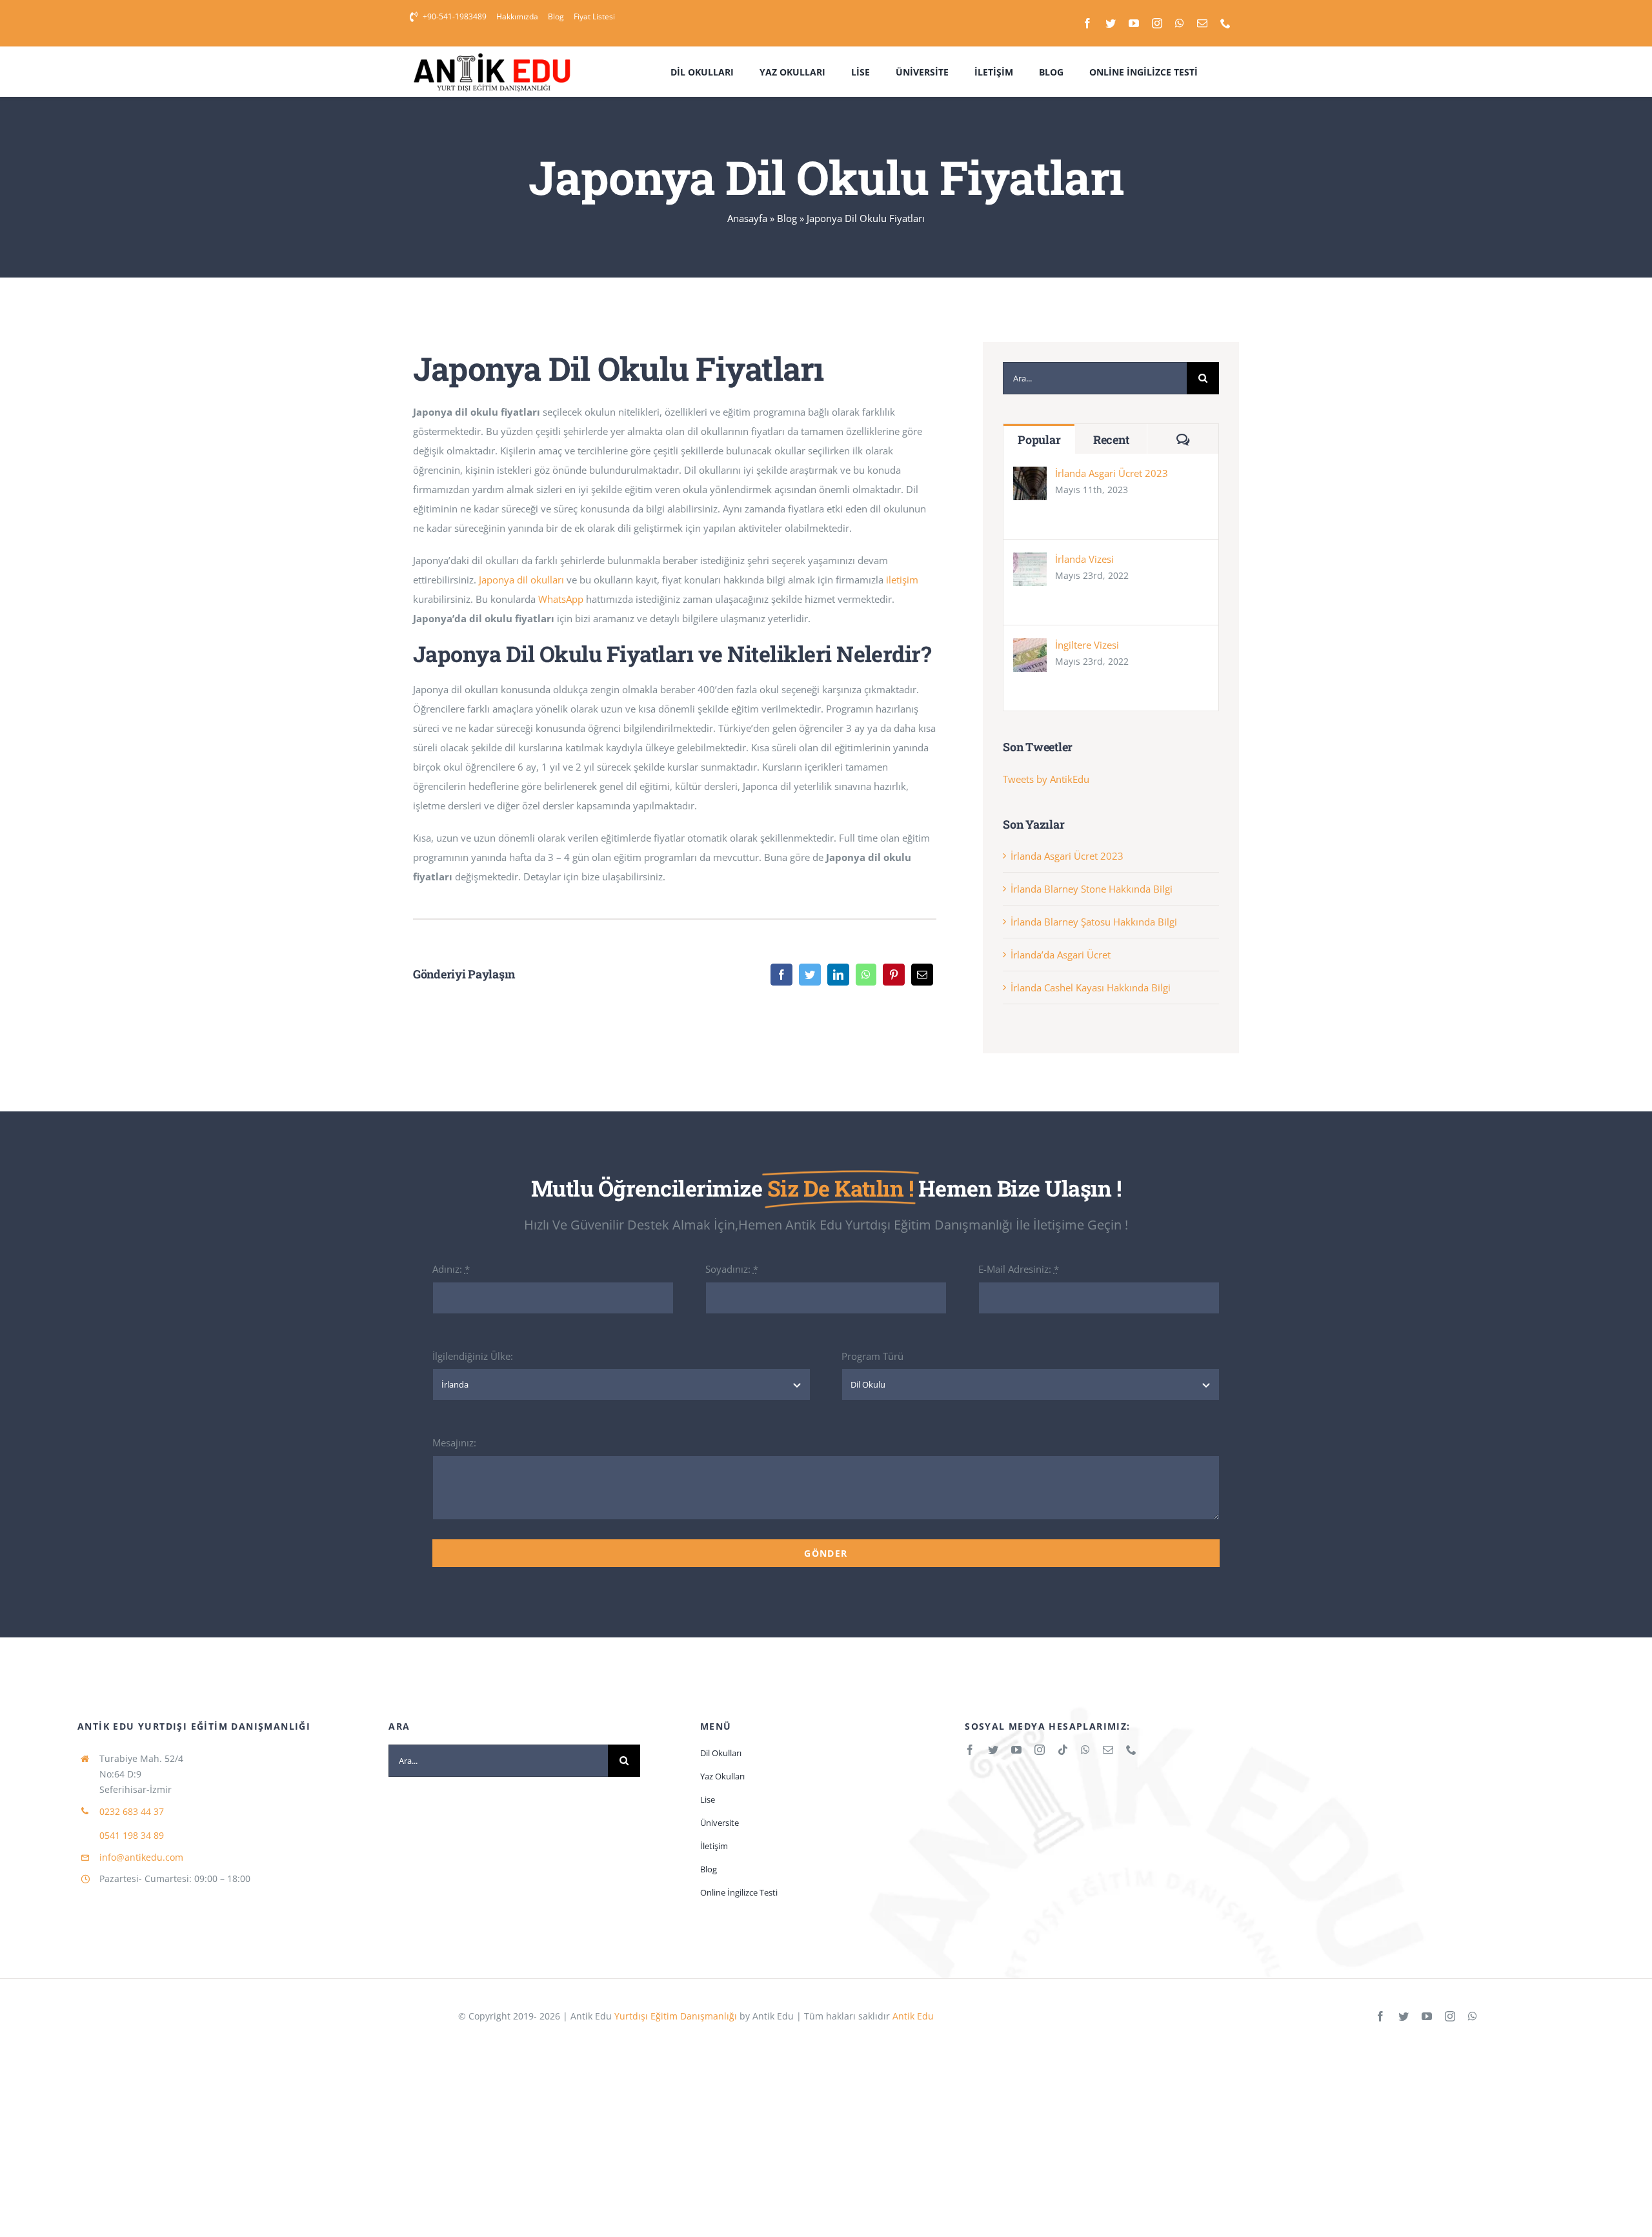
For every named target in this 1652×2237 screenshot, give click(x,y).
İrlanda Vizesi (1084, 559)
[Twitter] (810, 975)
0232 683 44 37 (132, 1811)
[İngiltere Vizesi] (1030, 648)
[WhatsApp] (866, 975)
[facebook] (1087, 23)
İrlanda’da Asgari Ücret (1061, 955)
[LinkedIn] (838, 975)
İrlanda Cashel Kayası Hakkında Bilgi (1091, 987)
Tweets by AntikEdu (1046, 779)
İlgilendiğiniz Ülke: (473, 1356)
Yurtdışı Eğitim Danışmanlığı (676, 2016)
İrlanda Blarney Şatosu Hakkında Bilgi (1094, 922)
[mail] (1202, 23)
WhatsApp (561, 599)
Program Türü (872, 1356)
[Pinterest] (894, 975)
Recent (1111, 440)
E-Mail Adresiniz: (1019, 1269)
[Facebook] (781, 975)
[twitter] (1111, 23)
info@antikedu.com (141, 1857)
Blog (787, 218)
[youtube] (1134, 23)
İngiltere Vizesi (1087, 645)
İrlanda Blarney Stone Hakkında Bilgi (1092, 889)
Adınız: (451, 1269)
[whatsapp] (1180, 23)
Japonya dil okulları (521, 580)
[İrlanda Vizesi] (1030, 562)
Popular (1039, 440)
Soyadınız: (732, 1269)
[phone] (1225, 23)
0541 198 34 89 (132, 1835)
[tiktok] (1063, 1750)
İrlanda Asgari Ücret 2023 (1112, 473)
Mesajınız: (454, 1442)
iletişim (902, 580)
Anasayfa (747, 218)
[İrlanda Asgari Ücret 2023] (1030, 476)
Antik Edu (912, 2016)
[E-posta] (922, 975)
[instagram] (1157, 23)
